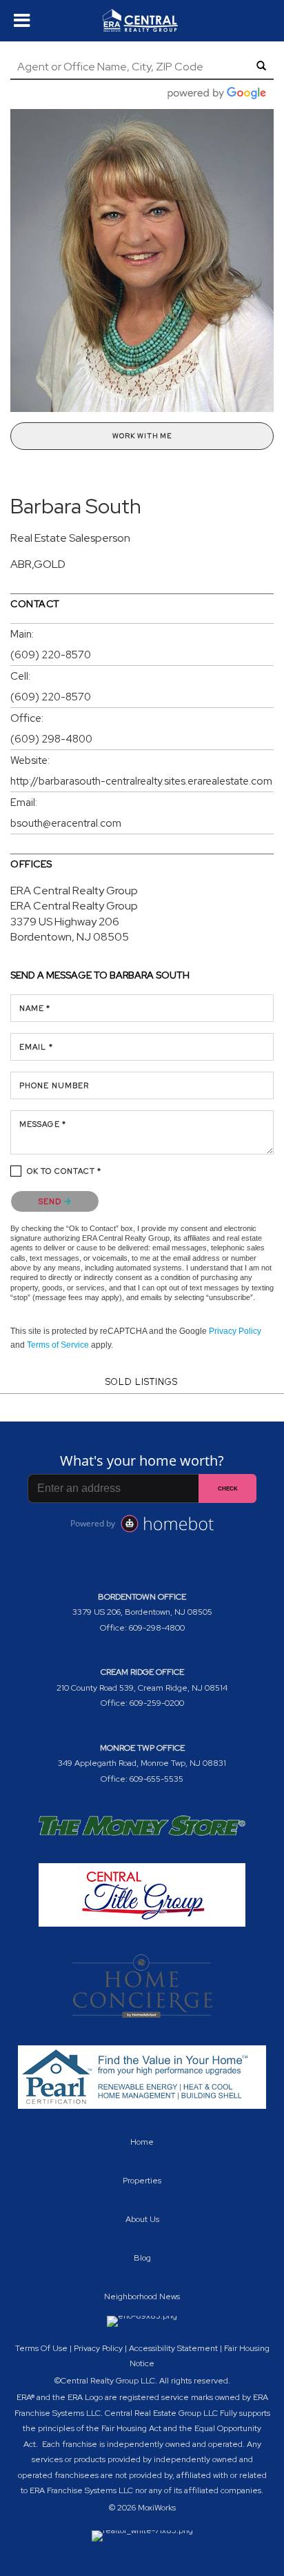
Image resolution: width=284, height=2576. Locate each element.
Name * (35, 1008)
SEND (51, 1201)
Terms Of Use (41, 2348)
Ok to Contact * (64, 1171)
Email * (36, 1047)
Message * (43, 1124)
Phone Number (54, 1085)
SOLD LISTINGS (142, 1382)
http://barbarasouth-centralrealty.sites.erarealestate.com (141, 781)
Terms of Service (58, 1345)
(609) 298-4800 (51, 739)
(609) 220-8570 (51, 655)
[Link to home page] (142, 21)
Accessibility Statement (173, 2348)
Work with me (142, 436)
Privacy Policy (235, 1331)
